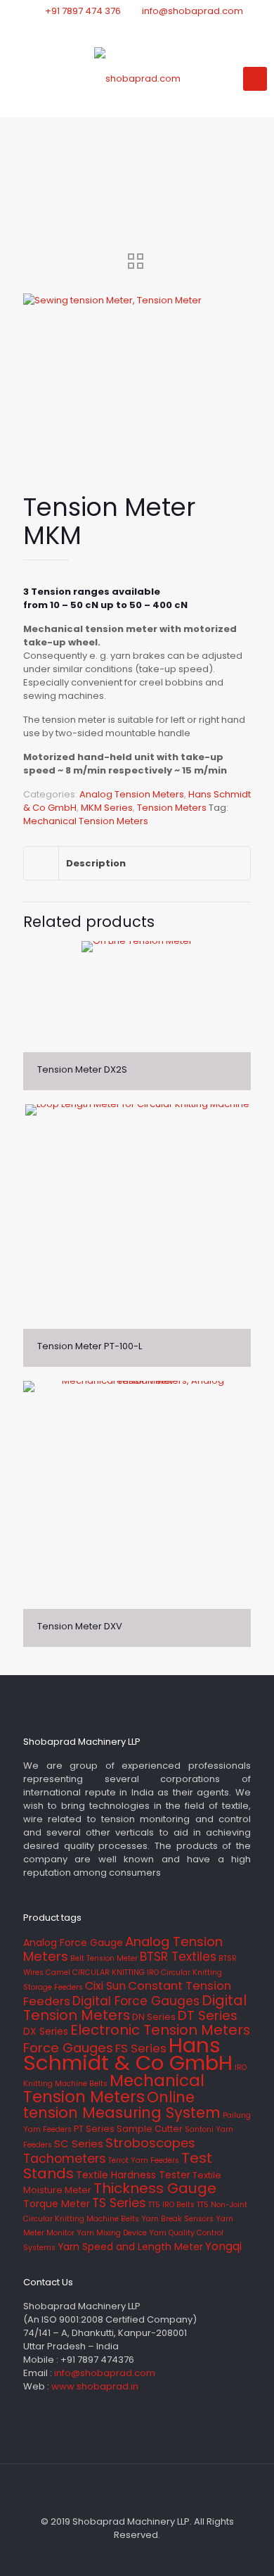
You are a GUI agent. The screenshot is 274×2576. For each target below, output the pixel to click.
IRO (241, 2067)
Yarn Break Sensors (177, 2219)
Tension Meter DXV (80, 1626)
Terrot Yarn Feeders (144, 2160)
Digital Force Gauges (136, 2001)
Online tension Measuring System (122, 2105)
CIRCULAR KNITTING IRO (116, 1972)
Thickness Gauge (155, 2188)
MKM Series (107, 808)
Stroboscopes (150, 2143)
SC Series (79, 2143)
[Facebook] (119, 29)
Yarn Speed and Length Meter (130, 2247)
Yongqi (223, 2246)
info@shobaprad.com (193, 11)
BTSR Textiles (178, 1957)
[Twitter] (137, 29)
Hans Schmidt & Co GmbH (128, 2054)
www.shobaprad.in (95, 2386)
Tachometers (65, 2159)
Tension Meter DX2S (82, 1069)
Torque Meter (57, 2204)
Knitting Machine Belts (65, 2084)
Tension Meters (172, 808)
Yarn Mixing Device (112, 2233)
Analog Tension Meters (132, 794)
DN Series (154, 2017)
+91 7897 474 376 (83, 11)
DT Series (208, 2015)
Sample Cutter (150, 2129)
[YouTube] (156, 29)
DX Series (46, 2031)
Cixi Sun (105, 1986)
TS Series (119, 2203)
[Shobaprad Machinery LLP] (137, 79)
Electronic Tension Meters (160, 2030)
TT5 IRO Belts (171, 2205)
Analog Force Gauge (73, 1943)
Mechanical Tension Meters (86, 821)
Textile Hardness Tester (133, 2175)
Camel (58, 1972)
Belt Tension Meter (104, 1958)
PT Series (94, 2129)
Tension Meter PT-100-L (90, 1346)
